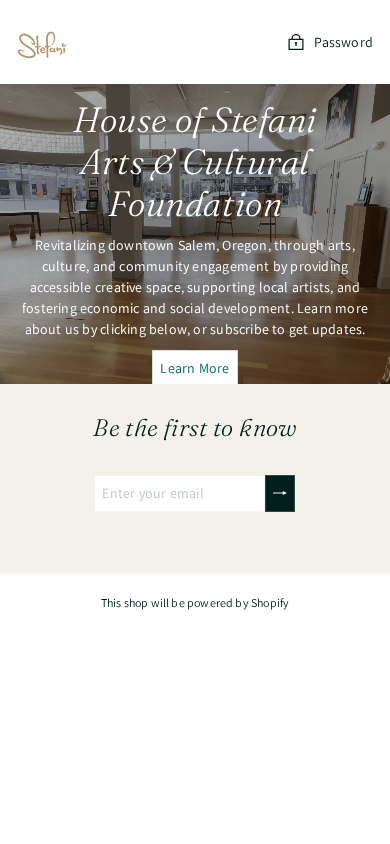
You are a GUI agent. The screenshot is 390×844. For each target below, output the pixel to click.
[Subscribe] (280, 493)
